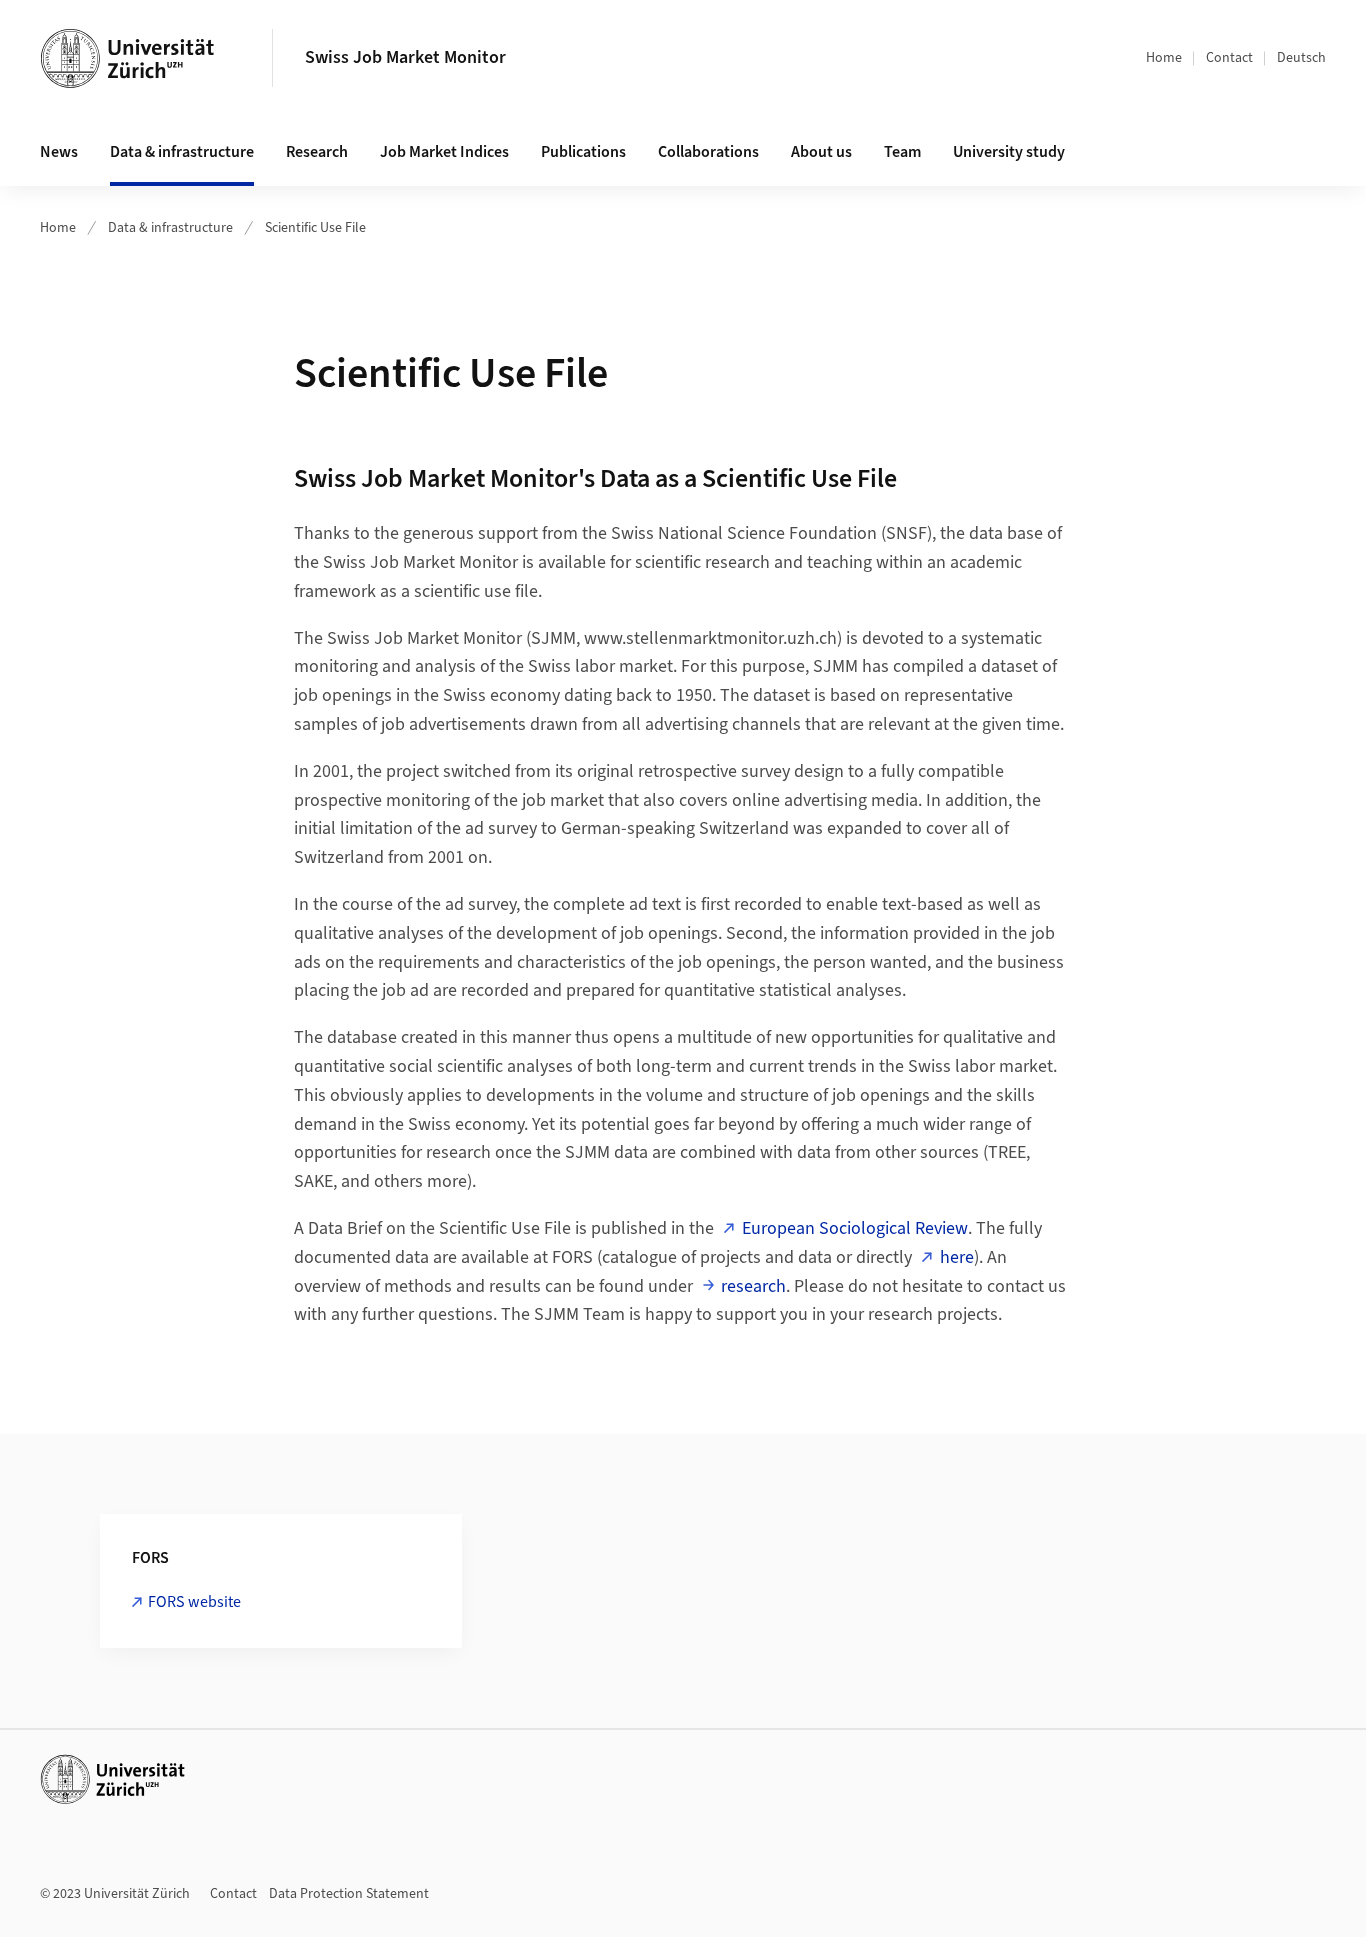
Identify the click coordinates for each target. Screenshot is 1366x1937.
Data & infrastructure (170, 228)
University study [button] (1009, 152)
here (957, 1257)
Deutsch (1301, 58)
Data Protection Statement (349, 1894)
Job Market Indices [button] (444, 152)
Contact (1229, 58)
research (753, 1286)
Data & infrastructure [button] (182, 152)
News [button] (59, 152)
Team (902, 152)
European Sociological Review (855, 1228)
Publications (583, 152)
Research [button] (317, 152)
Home (1164, 58)
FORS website (194, 1602)
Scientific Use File (315, 228)
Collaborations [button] (708, 152)
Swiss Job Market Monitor (405, 57)
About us (821, 152)
